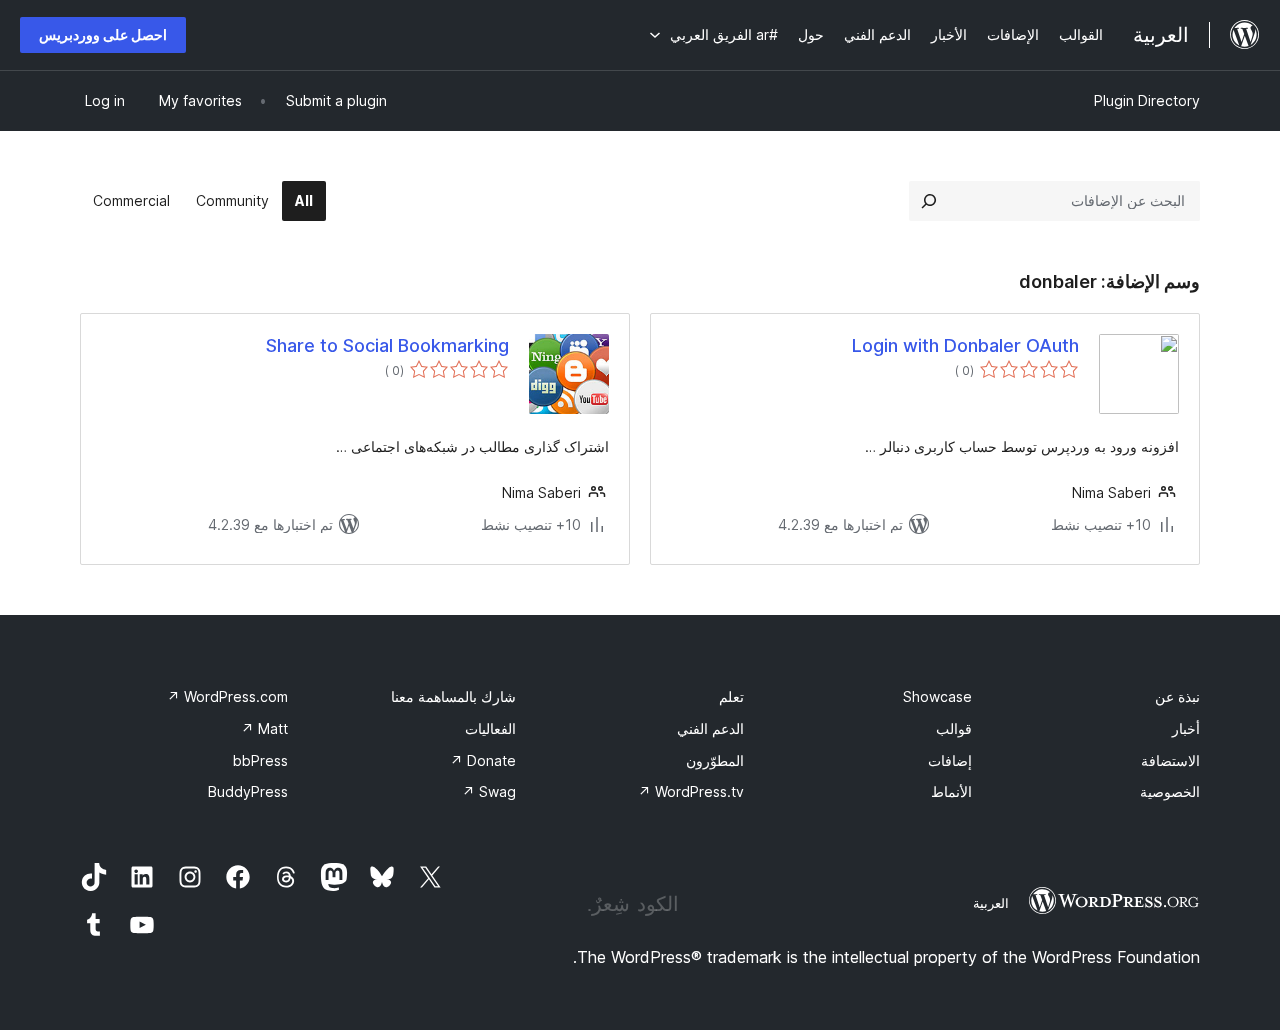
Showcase (937, 696)
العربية (991, 903)
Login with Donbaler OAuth (965, 345)
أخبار (1186, 728)
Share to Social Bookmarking (387, 345)
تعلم (731, 696)
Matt (264, 728)
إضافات (950, 760)
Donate (483, 760)
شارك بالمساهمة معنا (453, 696)
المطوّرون (715, 760)
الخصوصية (1170, 791)
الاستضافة (1170, 760)
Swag (489, 791)
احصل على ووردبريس (103, 34)
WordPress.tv (691, 791)
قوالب (954, 728)
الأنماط (951, 791)
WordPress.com (227, 696)
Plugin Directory (1147, 100)
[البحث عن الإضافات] (929, 201)
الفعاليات (490, 728)
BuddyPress (248, 791)
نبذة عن (1177, 696)
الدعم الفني (710, 728)
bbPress (260, 760)
